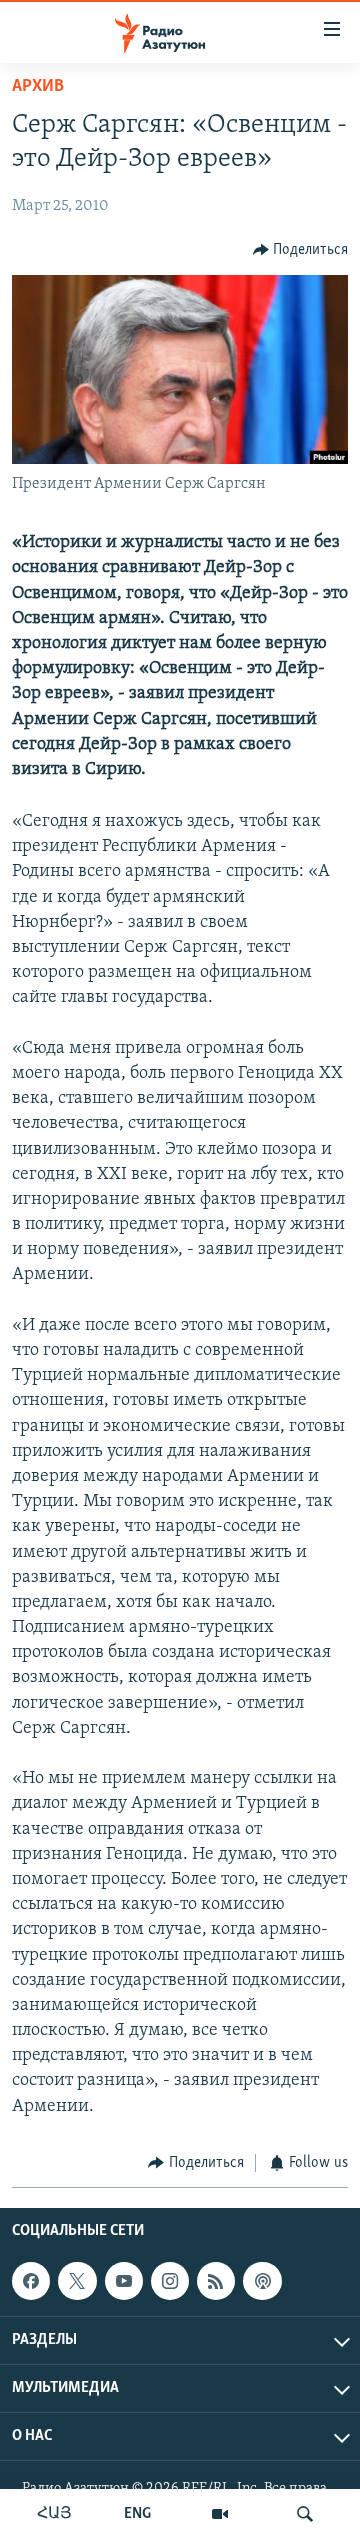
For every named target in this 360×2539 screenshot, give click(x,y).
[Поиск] (305, 2514)
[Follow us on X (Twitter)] (77, 2281)
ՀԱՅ (54, 2514)
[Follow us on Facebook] (31, 2281)
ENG (137, 2514)
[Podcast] (262, 2281)
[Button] (301, 250)
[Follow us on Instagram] (170, 2281)
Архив (38, 87)
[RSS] (216, 2281)
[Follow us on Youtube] (124, 2281)
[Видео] (220, 2514)
